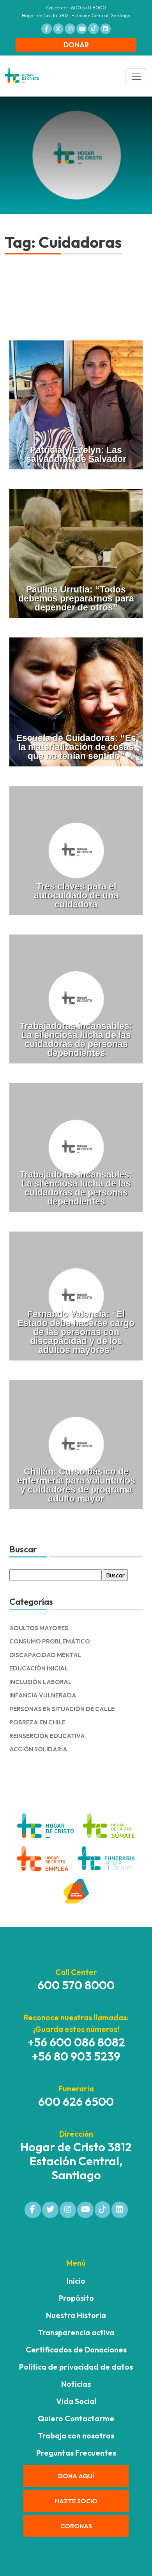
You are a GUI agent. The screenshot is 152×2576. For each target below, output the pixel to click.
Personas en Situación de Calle (62, 1709)
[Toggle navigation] (136, 76)
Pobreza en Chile (37, 1722)
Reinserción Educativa (47, 1736)
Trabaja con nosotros (76, 2435)
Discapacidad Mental (45, 1655)
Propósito (76, 2298)
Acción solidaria (38, 1749)
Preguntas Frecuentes (76, 2453)
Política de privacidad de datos (76, 2367)
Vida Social (76, 2401)
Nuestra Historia (76, 2315)
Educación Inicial (39, 1668)
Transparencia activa (76, 2332)
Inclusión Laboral (41, 1682)
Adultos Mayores (39, 1628)
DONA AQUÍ (76, 2476)
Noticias (76, 2384)
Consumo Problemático (50, 1641)
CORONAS (76, 2526)
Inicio (76, 2281)
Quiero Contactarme (76, 2418)
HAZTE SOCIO (76, 2501)
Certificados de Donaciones (76, 2350)
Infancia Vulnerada (43, 1695)
